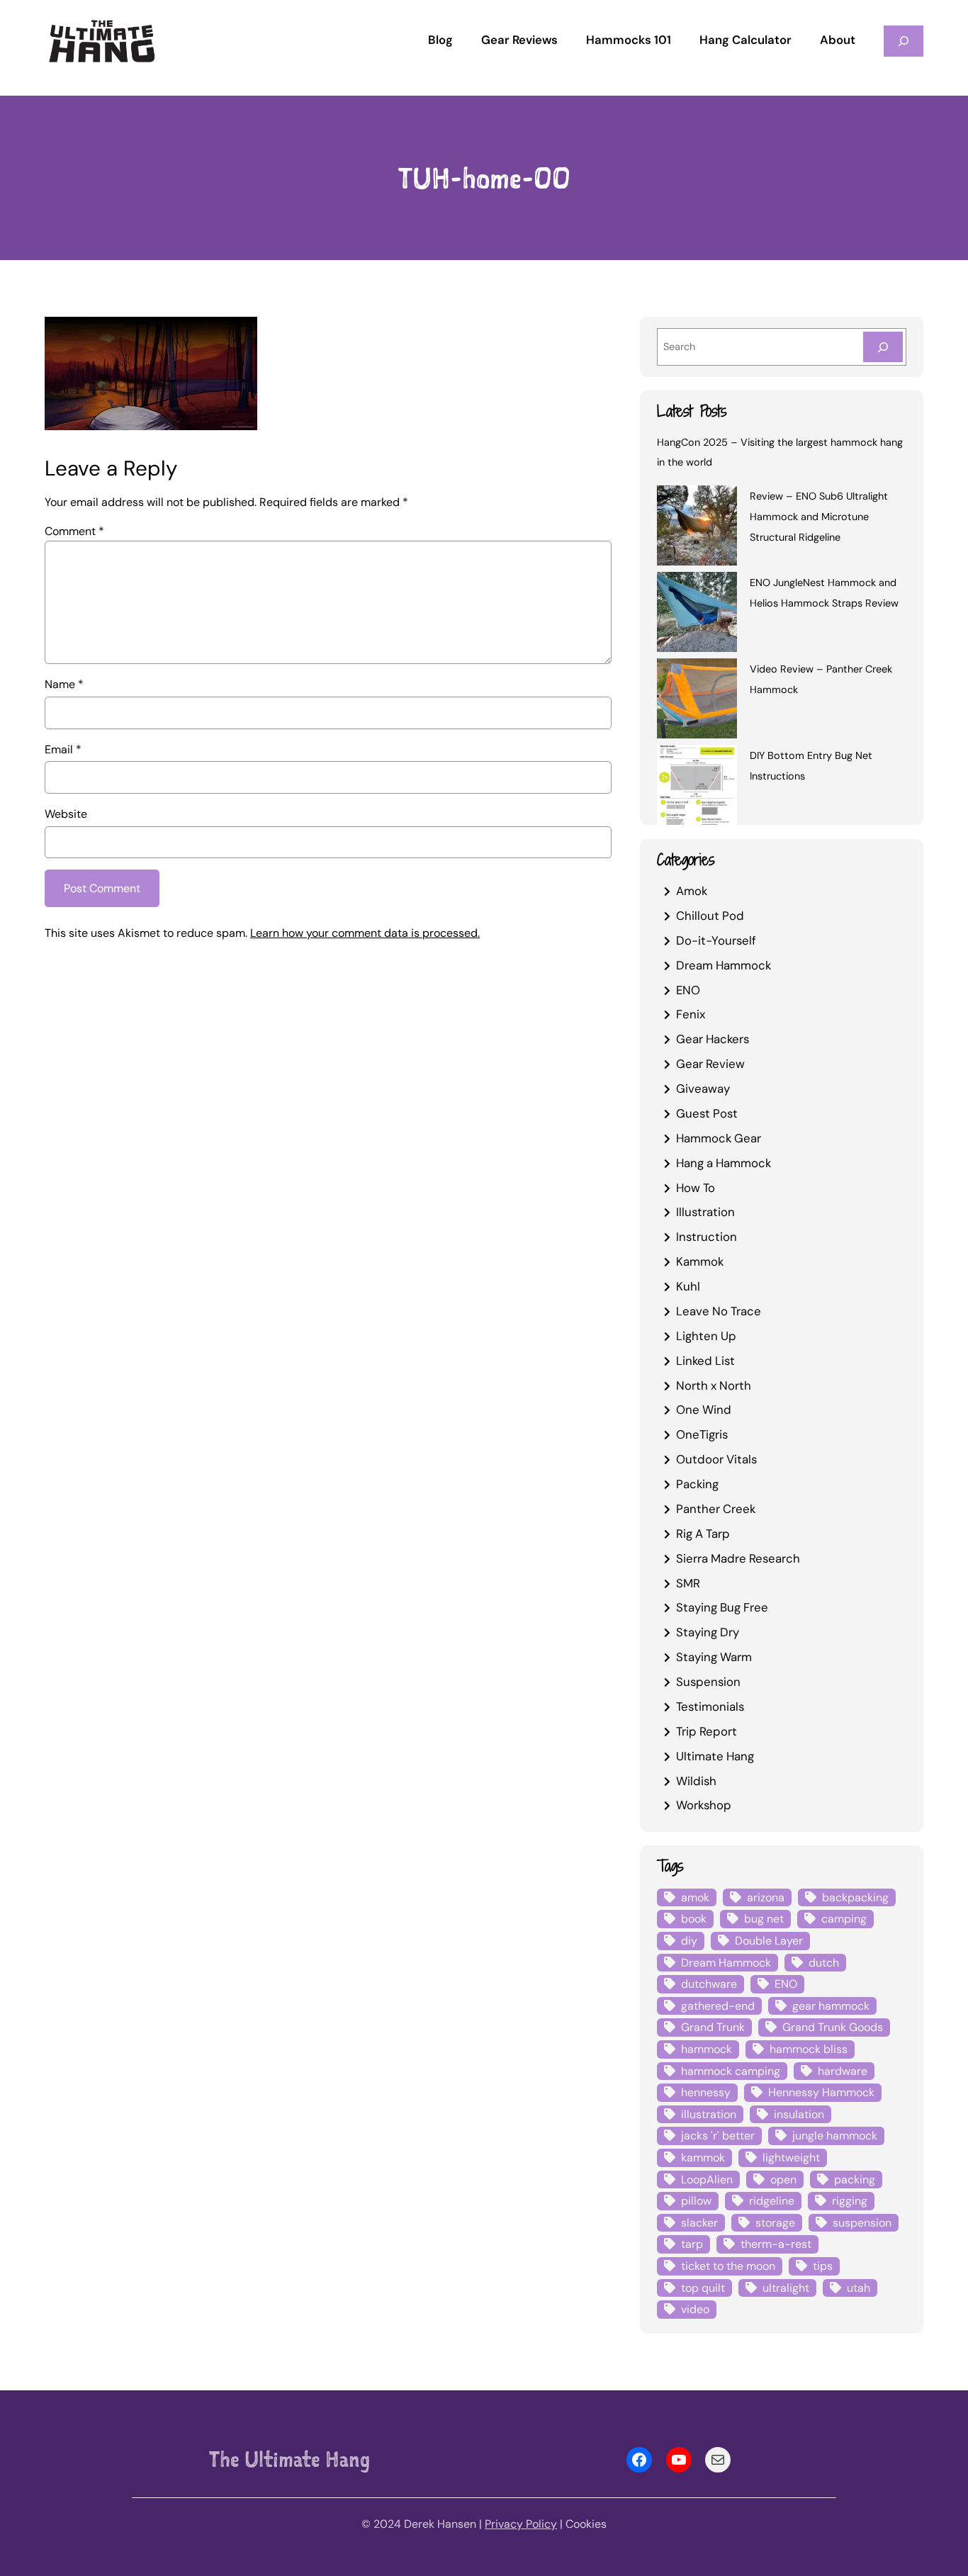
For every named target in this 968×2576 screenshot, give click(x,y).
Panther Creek (716, 1509)
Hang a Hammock (724, 1163)
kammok (703, 2158)
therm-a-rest (776, 2244)
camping (844, 1919)
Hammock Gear (719, 1138)
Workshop (704, 1805)
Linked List (705, 1361)
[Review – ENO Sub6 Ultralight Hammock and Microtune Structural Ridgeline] (697, 528)
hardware (843, 2071)
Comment (74, 531)
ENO (688, 990)
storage (775, 2223)
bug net (764, 1919)
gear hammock (831, 2006)
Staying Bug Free (722, 1607)
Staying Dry (708, 1632)
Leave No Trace (719, 1311)
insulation (799, 2114)
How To (696, 1188)
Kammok (700, 1261)
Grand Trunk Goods (833, 2027)
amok (695, 1897)
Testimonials (710, 1706)
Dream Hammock (724, 965)
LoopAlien (707, 2180)
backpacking (855, 1897)
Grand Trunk (713, 2027)
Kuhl (688, 1286)
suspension (862, 2223)
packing (855, 2180)
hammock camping (731, 2071)
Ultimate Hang (715, 1756)
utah (859, 2288)
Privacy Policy (521, 2524)
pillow (696, 2201)
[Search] (883, 347)
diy (689, 1941)
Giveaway (703, 1089)
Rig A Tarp (703, 1534)
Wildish (696, 1781)
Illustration (705, 1212)
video (695, 2309)
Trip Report (707, 1731)
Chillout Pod (710, 916)
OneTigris (702, 1434)
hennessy (706, 2092)
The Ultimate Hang (289, 2459)
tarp (692, 2244)
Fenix (691, 1014)
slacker (699, 2223)
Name (64, 684)
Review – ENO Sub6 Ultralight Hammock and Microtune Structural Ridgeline (819, 517)
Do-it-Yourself (716, 940)
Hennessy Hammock (821, 2092)
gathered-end (718, 2006)
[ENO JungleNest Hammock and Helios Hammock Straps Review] (697, 614)
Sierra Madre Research (738, 1558)
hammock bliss (809, 2049)
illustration (709, 2114)
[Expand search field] (904, 41)
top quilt (703, 2288)
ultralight (786, 2288)
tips (823, 2266)
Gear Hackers (713, 1039)
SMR (688, 1583)
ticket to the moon (728, 2266)
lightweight (791, 2158)
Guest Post (707, 1113)
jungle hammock (835, 2136)
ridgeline (772, 2201)
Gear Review (710, 1064)
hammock (707, 2049)
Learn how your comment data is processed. (365, 933)
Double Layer (769, 1941)
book (694, 1919)
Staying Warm (714, 1657)
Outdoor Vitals (716, 1459)
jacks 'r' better (718, 2136)
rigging (850, 2201)
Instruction (707, 1237)
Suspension (708, 1682)
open (783, 2180)
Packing (697, 1484)
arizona (766, 1897)
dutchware (709, 1984)
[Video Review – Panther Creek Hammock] (697, 701)
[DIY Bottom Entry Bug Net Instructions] (697, 787)
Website (66, 814)
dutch (824, 1963)
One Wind (704, 1410)
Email (63, 749)
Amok (692, 891)
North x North (714, 1385)
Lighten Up (706, 1336)
